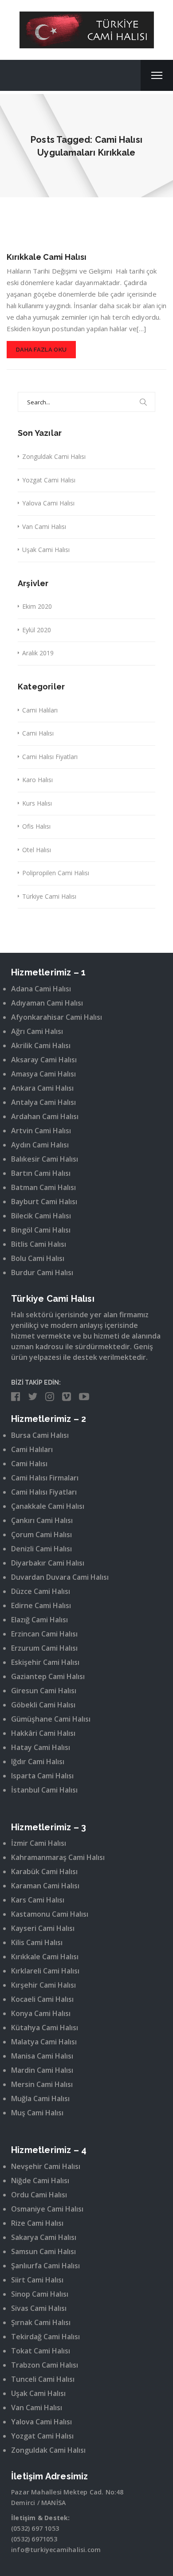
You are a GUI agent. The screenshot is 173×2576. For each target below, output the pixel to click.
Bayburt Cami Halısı (44, 1202)
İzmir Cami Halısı (39, 1843)
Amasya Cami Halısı (43, 1074)
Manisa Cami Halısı (42, 2056)
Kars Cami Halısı (38, 1900)
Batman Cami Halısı (43, 1187)
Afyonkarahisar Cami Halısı (57, 1017)
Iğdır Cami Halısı (38, 1762)
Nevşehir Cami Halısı (46, 2166)
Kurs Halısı (37, 803)
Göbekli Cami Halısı (43, 1705)
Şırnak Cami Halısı (41, 2322)
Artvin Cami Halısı (41, 1131)
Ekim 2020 (37, 606)
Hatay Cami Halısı (41, 1747)
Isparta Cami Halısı (42, 1776)
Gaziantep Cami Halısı (48, 1676)
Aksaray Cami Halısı (44, 1060)
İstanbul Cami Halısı (44, 1790)
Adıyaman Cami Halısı (47, 1003)
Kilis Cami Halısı (37, 1942)
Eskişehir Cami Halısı (45, 1662)
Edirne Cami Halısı (41, 1605)
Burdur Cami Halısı (42, 1272)
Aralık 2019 (38, 653)
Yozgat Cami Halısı (49, 480)
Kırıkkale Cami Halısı (47, 257)
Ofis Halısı (36, 826)
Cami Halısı (38, 733)
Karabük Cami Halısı (44, 1871)
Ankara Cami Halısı (42, 1088)
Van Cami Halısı (44, 527)
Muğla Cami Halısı (40, 2098)
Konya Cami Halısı (41, 2013)
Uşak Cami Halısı (46, 550)
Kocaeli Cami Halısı (42, 1999)
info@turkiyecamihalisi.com (56, 2550)
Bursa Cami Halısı (40, 1435)
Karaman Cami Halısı (45, 1886)
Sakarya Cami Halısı (44, 2237)
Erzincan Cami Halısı (44, 1634)
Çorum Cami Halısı (41, 1535)
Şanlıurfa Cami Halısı (45, 2266)
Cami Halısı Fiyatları (50, 757)
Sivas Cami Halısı (39, 2308)
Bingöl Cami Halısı (41, 1230)
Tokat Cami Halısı (41, 2351)
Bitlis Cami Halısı (39, 1244)
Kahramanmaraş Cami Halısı (58, 1857)
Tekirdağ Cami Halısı (45, 2337)
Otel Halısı (37, 850)
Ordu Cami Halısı (39, 2195)
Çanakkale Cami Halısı (48, 1506)
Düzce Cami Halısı (41, 1591)
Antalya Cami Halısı (43, 1102)
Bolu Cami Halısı (38, 1258)
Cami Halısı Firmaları (45, 1478)
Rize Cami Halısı (37, 2223)
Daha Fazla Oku (41, 350)
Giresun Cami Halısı (44, 1691)
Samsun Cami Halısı (43, 2251)
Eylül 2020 (37, 630)
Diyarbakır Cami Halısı (48, 1563)
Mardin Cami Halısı (42, 2070)
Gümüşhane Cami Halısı (51, 1719)
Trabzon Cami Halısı (45, 2365)
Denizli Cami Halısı (41, 1549)
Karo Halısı (37, 780)
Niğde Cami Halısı (40, 2181)
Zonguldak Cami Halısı (54, 456)
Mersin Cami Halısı (42, 2084)
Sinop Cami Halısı (40, 2294)
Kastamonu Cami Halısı (50, 1914)
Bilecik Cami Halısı (41, 1216)
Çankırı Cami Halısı (42, 1520)
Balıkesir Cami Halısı (45, 1159)
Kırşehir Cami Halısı (43, 1985)
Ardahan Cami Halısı (45, 1116)
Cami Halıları (40, 710)
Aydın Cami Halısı (40, 1145)
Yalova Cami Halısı (48, 503)
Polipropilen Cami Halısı (56, 873)
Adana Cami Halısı (41, 989)
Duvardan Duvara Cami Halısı (60, 1577)
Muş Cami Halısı (37, 2113)
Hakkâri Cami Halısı (43, 1733)
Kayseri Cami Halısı (43, 1928)
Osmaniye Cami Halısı (47, 2209)
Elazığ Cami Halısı (39, 1620)
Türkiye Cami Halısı (49, 896)
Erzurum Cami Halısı (44, 1648)
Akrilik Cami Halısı (41, 1045)
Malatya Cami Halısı (44, 2042)
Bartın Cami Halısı (41, 1173)
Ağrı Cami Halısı (37, 1031)
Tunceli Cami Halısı (43, 2379)
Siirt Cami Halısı (37, 2280)
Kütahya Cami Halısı (45, 2028)
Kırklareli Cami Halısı (45, 1971)
